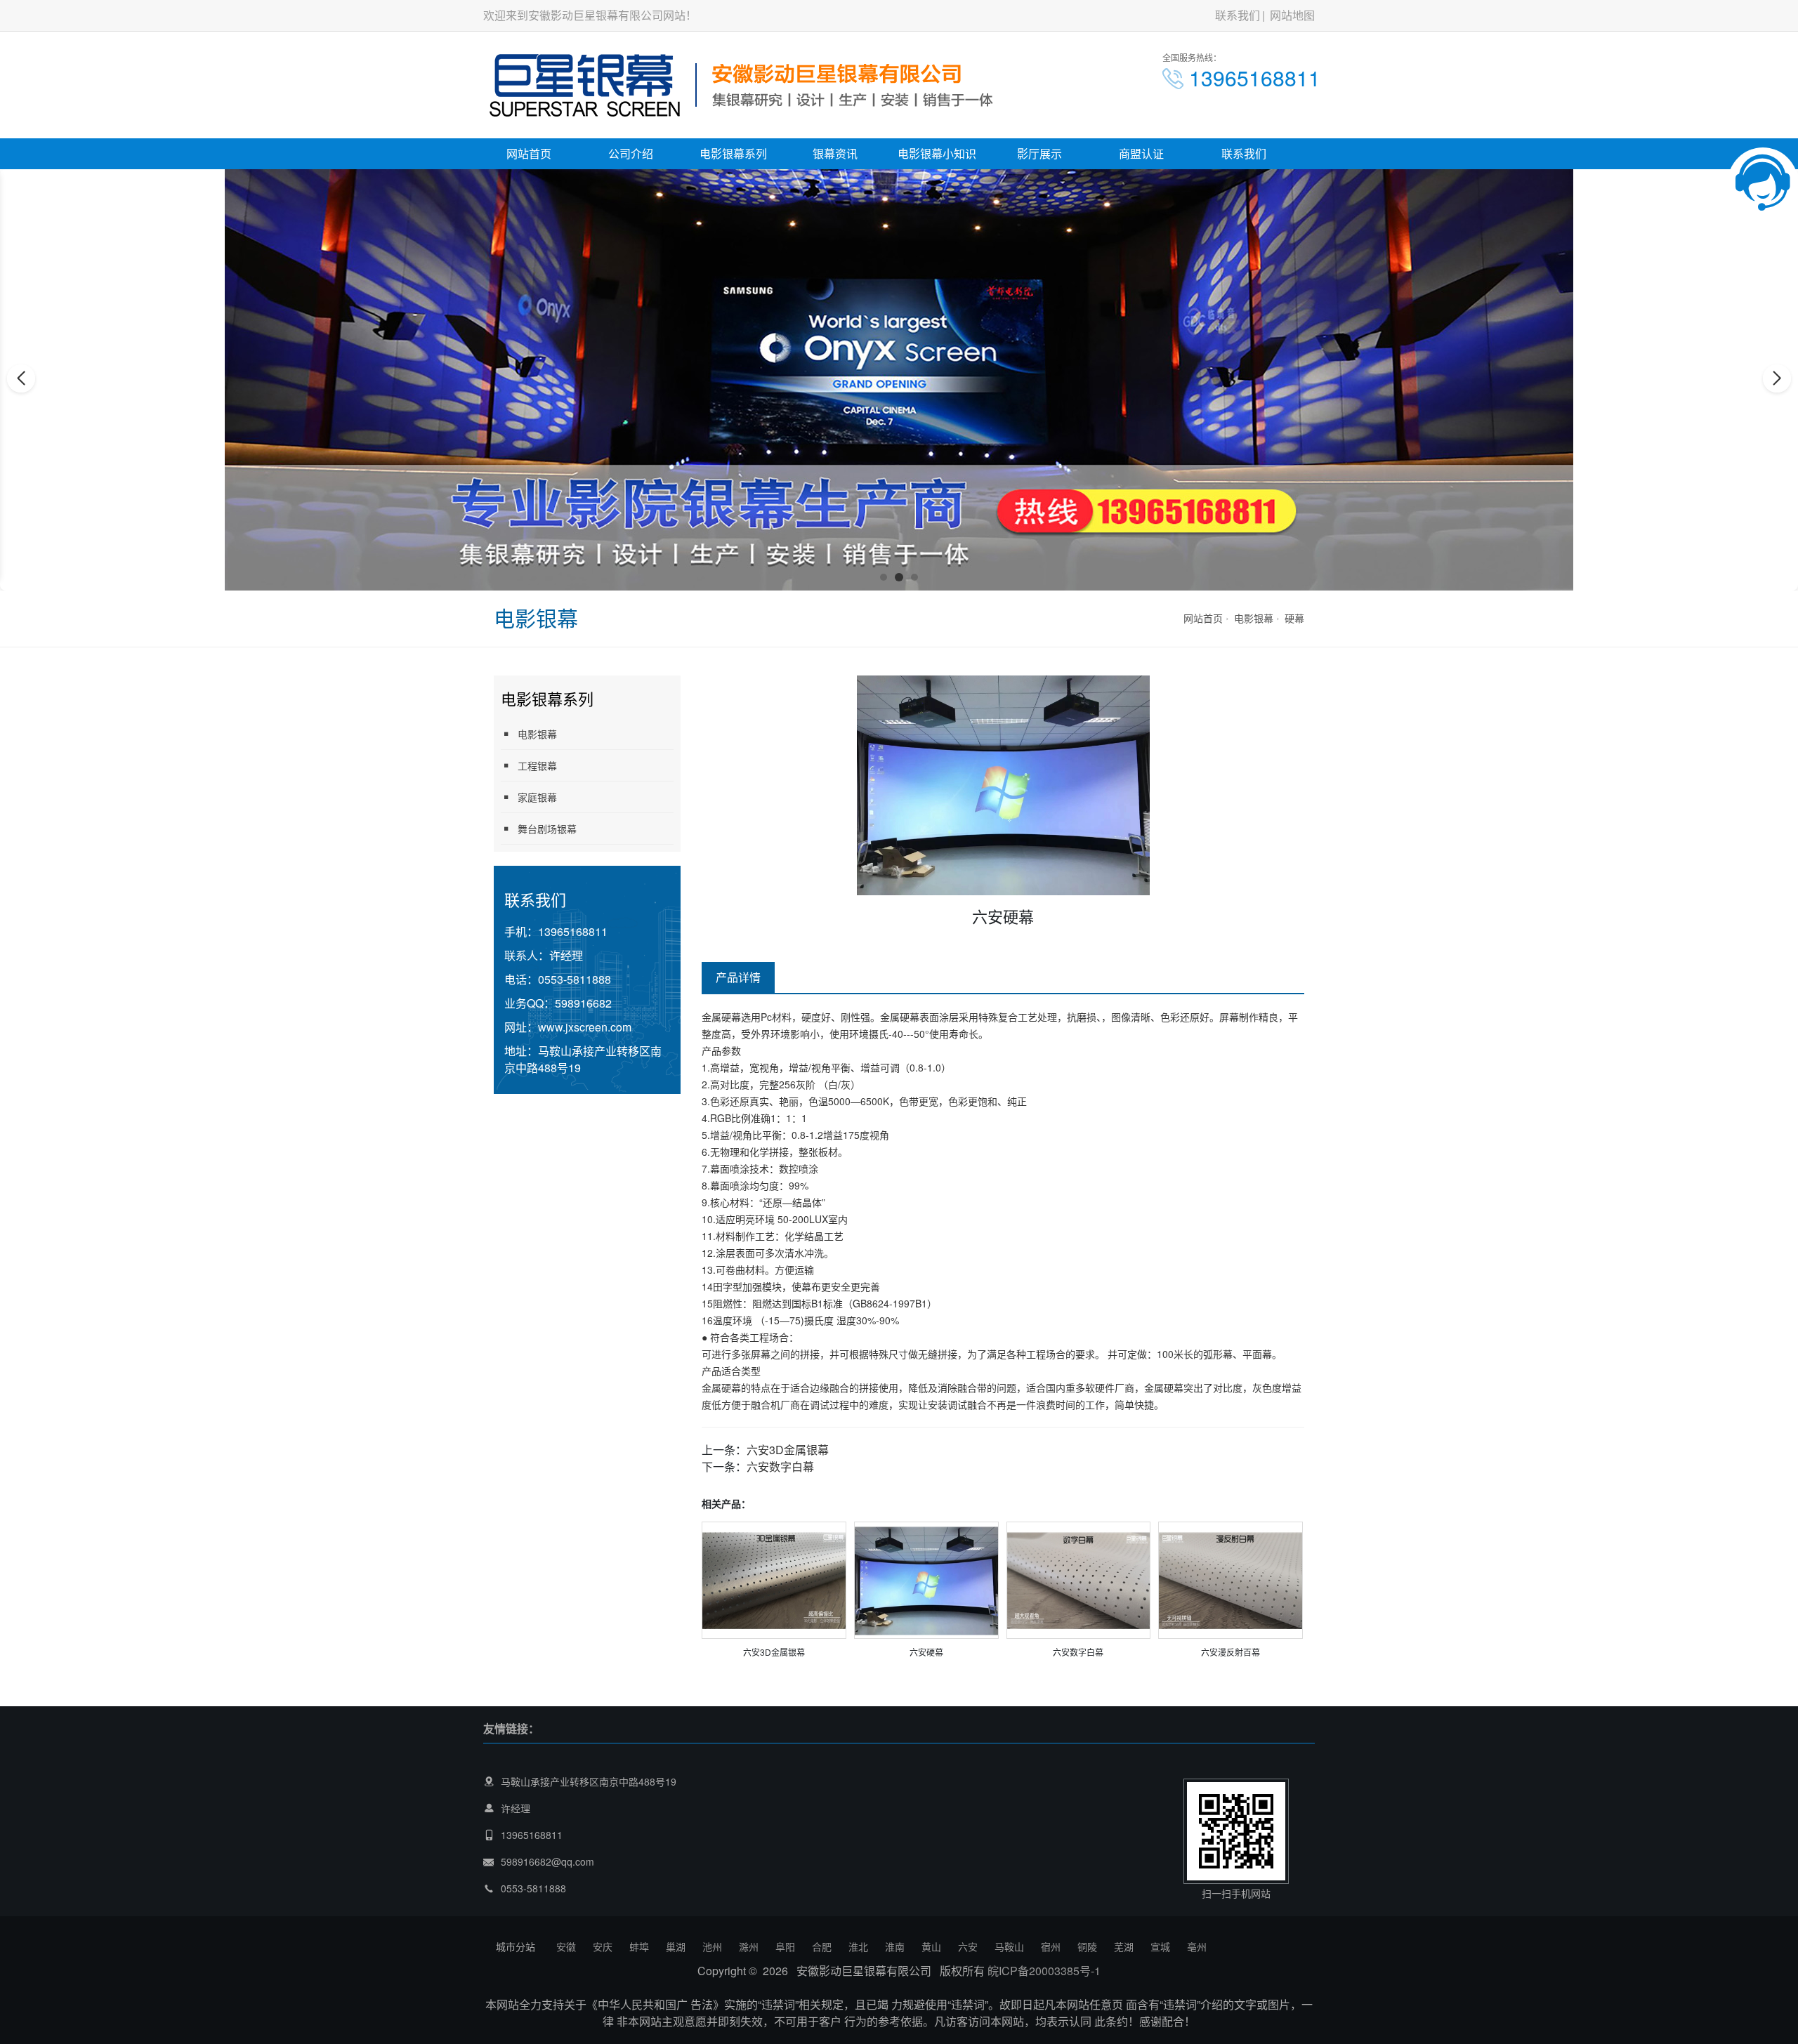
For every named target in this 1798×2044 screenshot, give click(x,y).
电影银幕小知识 (937, 153)
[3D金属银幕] (774, 1579)
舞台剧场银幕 (547, 829)
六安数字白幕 (780, 1466)
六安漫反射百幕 (1231, 1652)
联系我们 (1238, 15)
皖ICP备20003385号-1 (1044, 1971)
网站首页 (529, 153)
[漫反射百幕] (1231, 1579)
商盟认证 (1141, 153)
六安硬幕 (926, 1652)
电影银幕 (1254, 618)
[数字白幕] (1079, 1579)
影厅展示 (1039, 153)
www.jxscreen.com (585, 1027)
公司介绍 (631, 153)
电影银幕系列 (733, 153)
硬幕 (1294, 618)
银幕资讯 (835, 153)
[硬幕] (926, 1579)
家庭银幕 (537, 797)
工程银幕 (537, 765)
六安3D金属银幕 (788, 1450)
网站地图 (1292, 15)
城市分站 (516, 1946)
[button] (884, 577)
